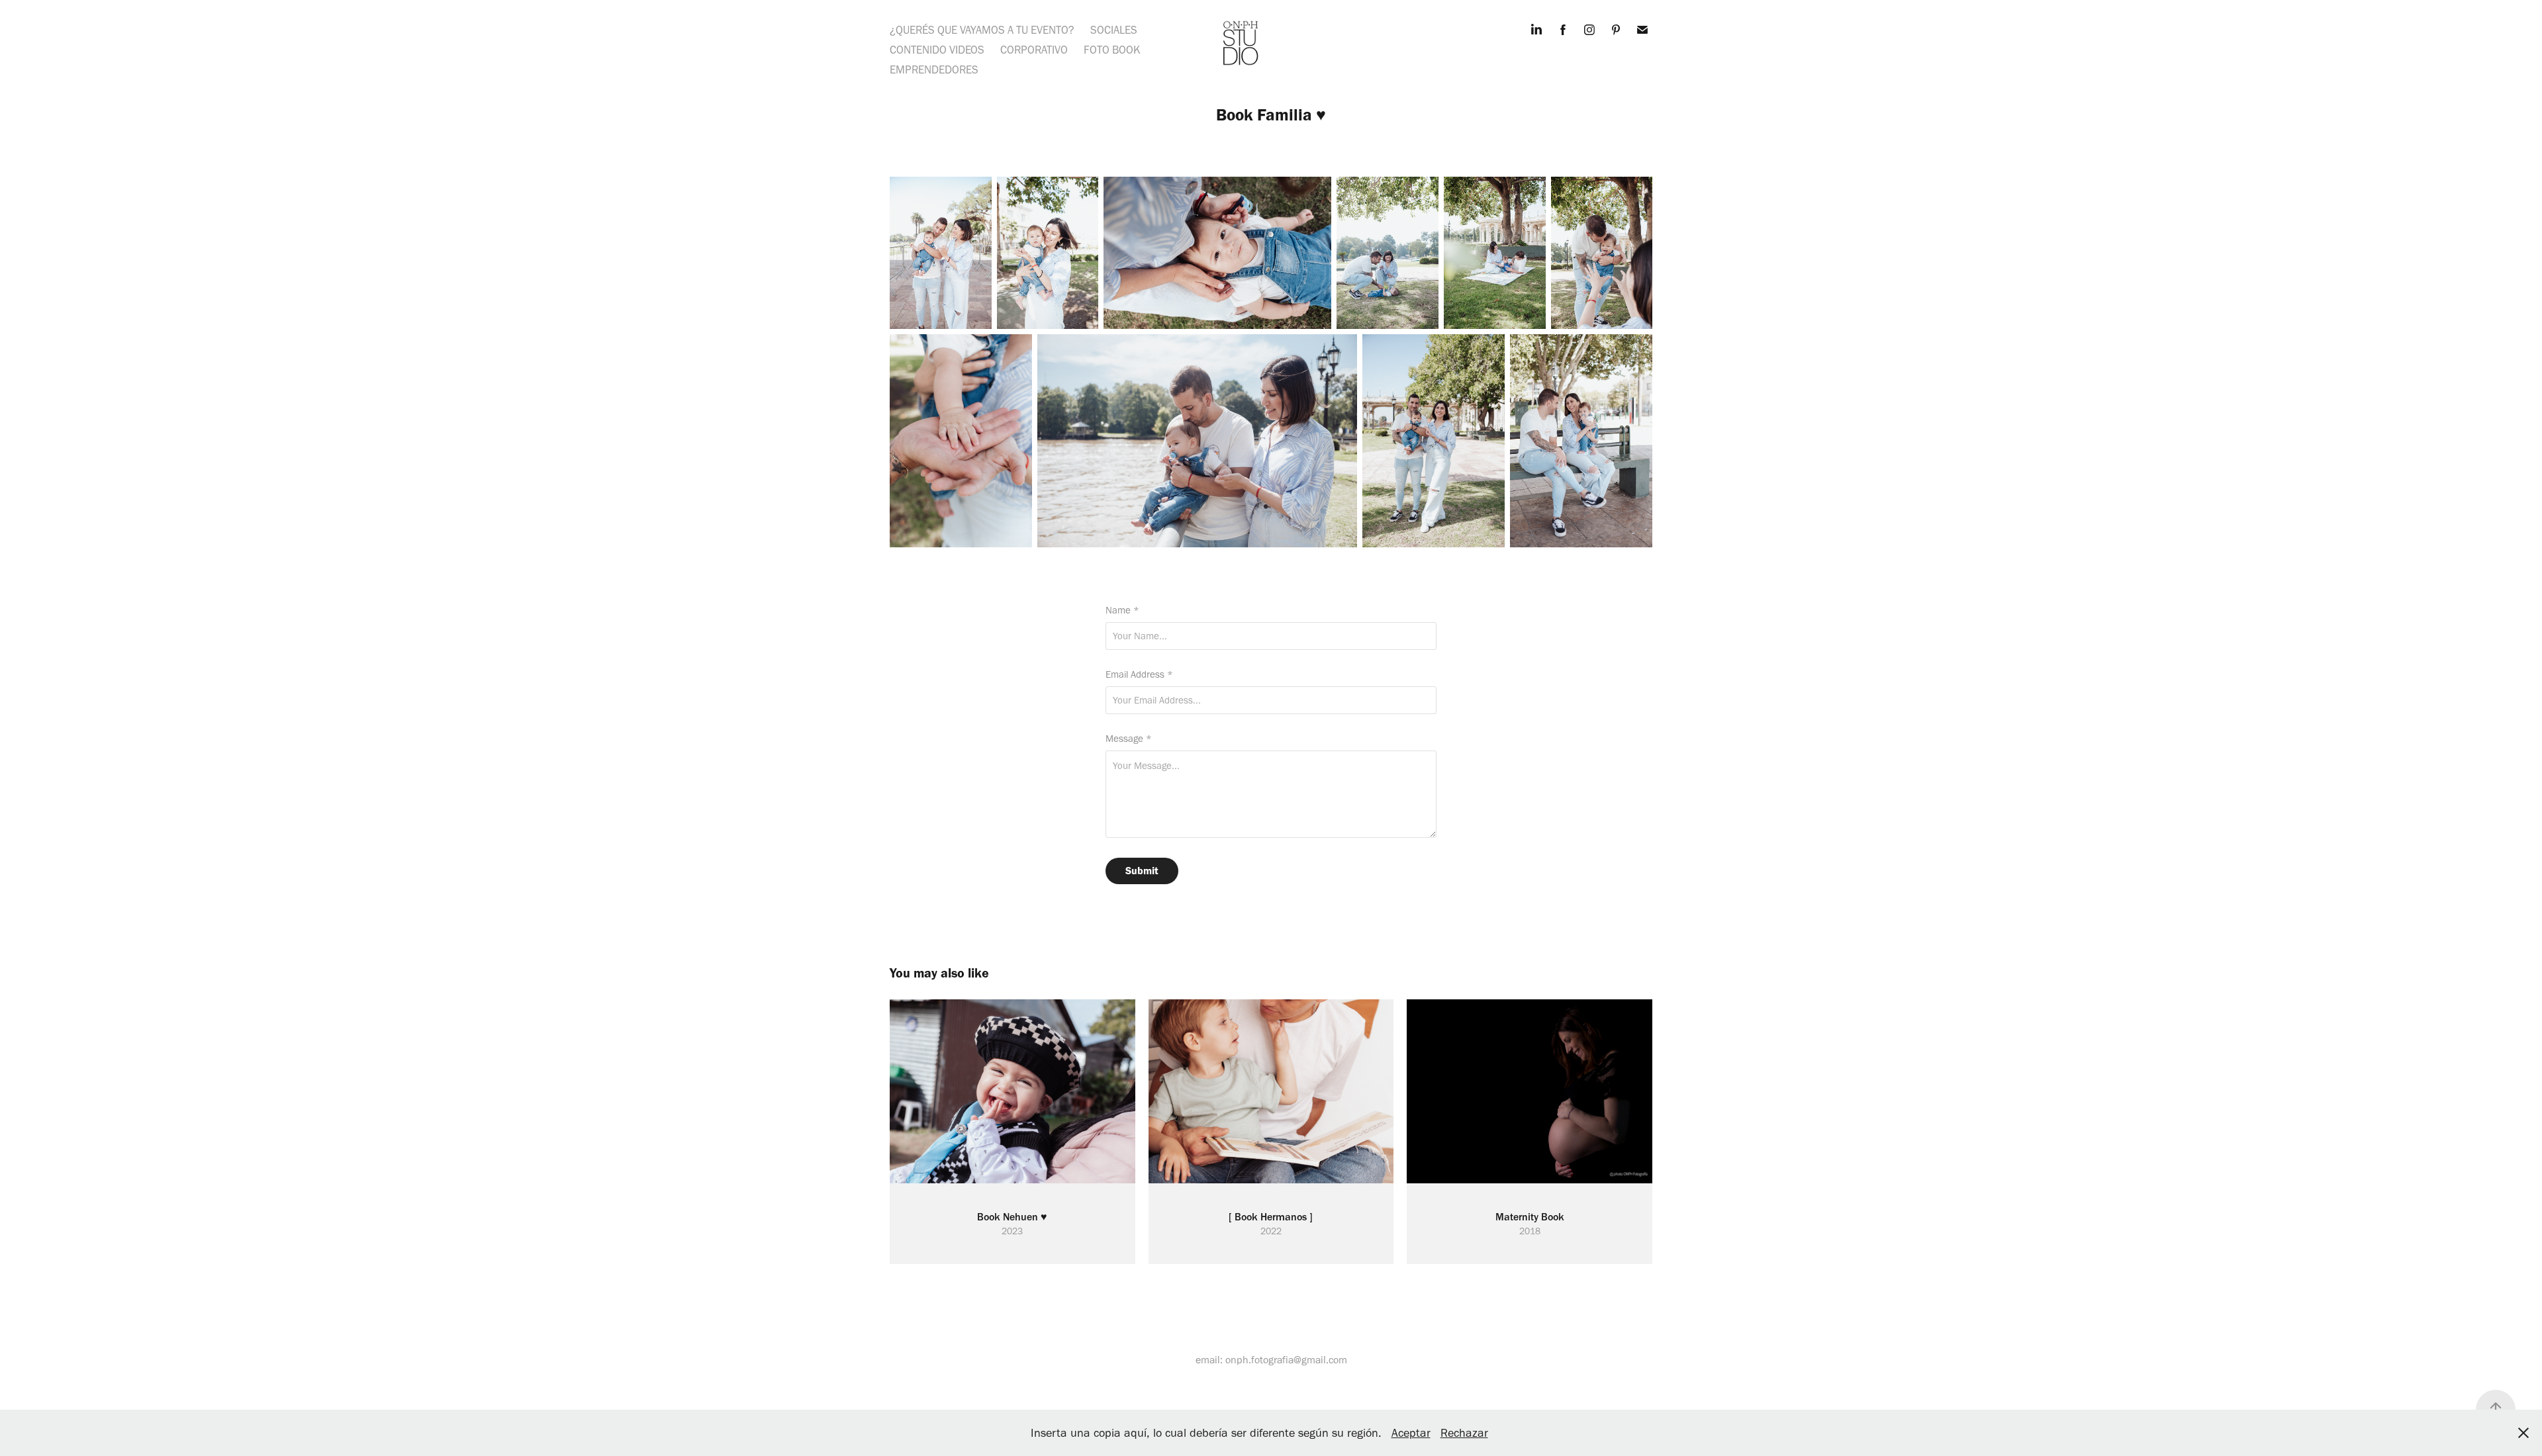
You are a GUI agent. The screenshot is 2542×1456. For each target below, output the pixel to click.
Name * (1122, 611)
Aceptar (1411, 1433)
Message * (1129, 739)
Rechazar (1464, 1433)
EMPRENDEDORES (934, 69)
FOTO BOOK (1112, 50)
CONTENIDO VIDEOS (937, 50)
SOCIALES (1114, 30)
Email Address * (1139, 675)
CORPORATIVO (1034, 50)
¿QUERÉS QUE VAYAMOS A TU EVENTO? (982, 30)
